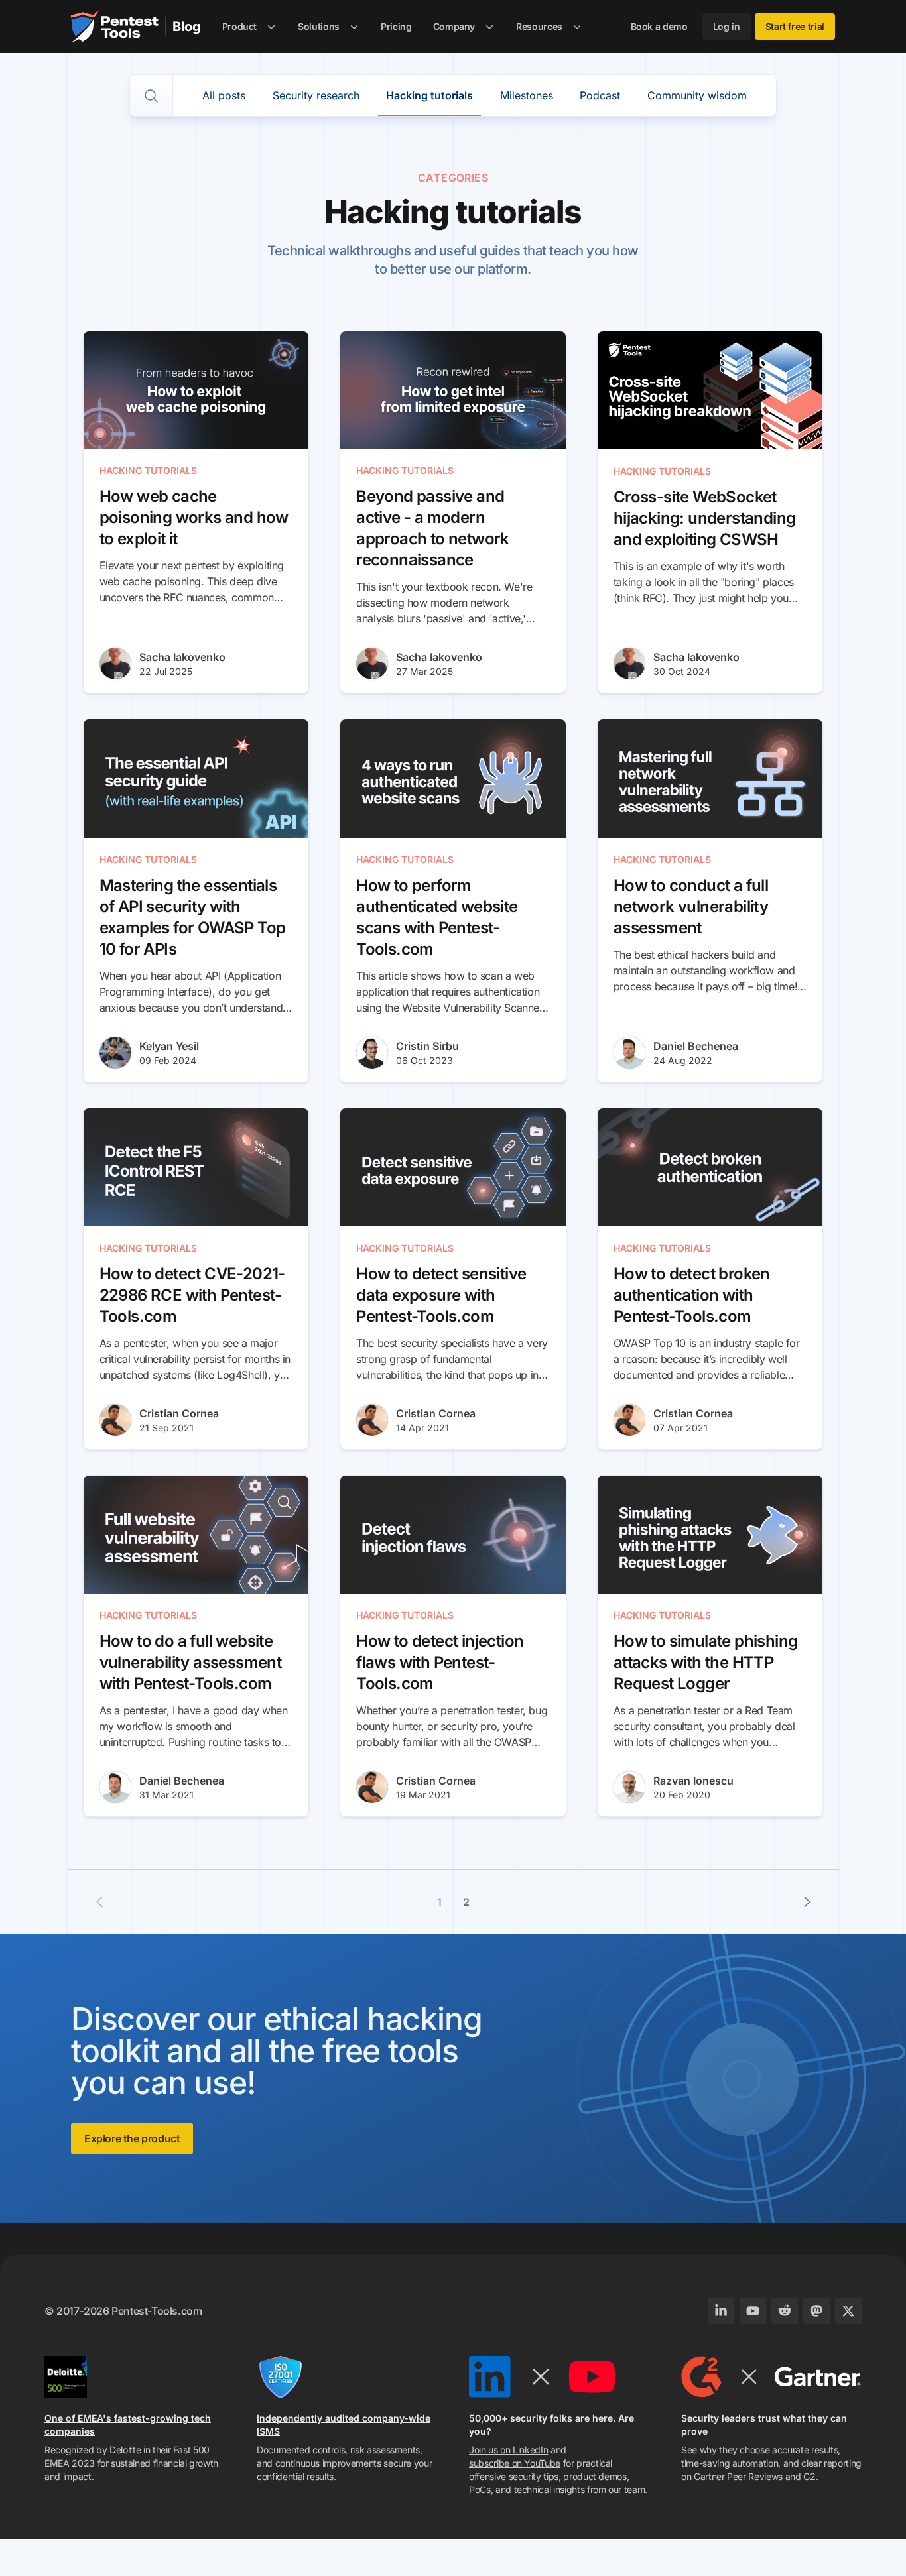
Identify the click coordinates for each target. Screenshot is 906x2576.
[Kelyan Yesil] (115, 1053)
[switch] (151, 96)
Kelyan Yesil (169, 1046)
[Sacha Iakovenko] (115, 664)
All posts (224, 95)
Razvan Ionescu (693, 1781)
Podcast (600, 95)
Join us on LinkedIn (508, 2450)
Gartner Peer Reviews (738, 2476)
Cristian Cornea (179, 1413)
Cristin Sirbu (427, 1046)
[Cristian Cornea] (115, 1420)
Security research (316, 95)
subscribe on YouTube (515, 2463)
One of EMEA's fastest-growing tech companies (128, 2425)
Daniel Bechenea (696, 1046)
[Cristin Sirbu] (372, 1053)
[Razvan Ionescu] (629, 1787)
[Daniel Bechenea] (629, 1053)
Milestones (527, 95)
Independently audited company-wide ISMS (344, 2425)
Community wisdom (697, 95)
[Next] (807, 1902)
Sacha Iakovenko (182, 657)
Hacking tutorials (429, 95)
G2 (809, 2476)
